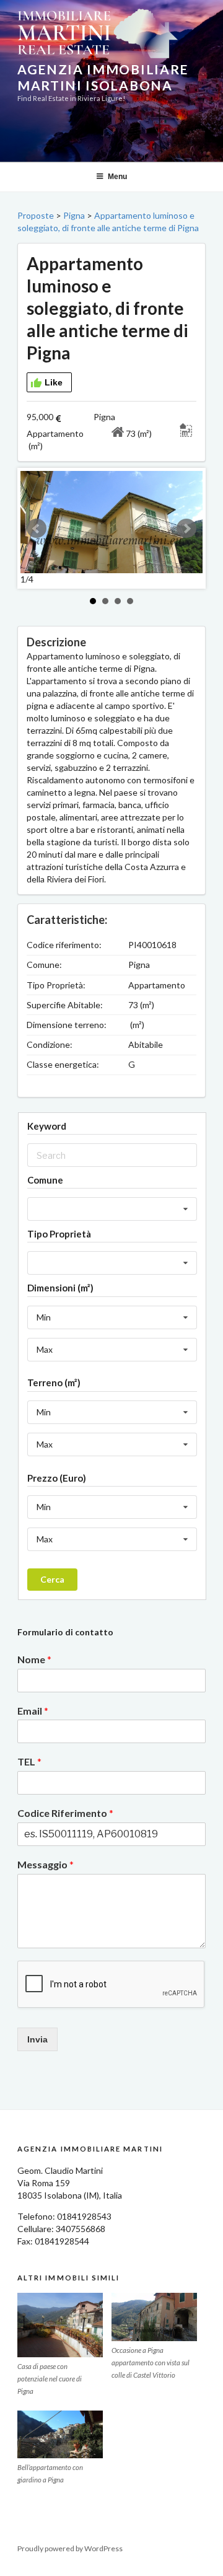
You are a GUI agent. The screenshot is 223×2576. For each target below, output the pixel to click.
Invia (37, 2039)
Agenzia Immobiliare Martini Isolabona (103, 77)
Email (33, 1711)
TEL (29, 1761)
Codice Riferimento (65, 1813)
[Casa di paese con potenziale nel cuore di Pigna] (60, 2325)
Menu (117, 177)
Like (54, 382)
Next (186, 529)
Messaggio (46, 1864)
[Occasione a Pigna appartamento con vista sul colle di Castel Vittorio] (154, 2317)
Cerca (52, 1579)
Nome (34, 1659)
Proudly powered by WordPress (70, 2548)
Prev (37, 529)
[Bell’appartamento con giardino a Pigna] (60, 2435)
